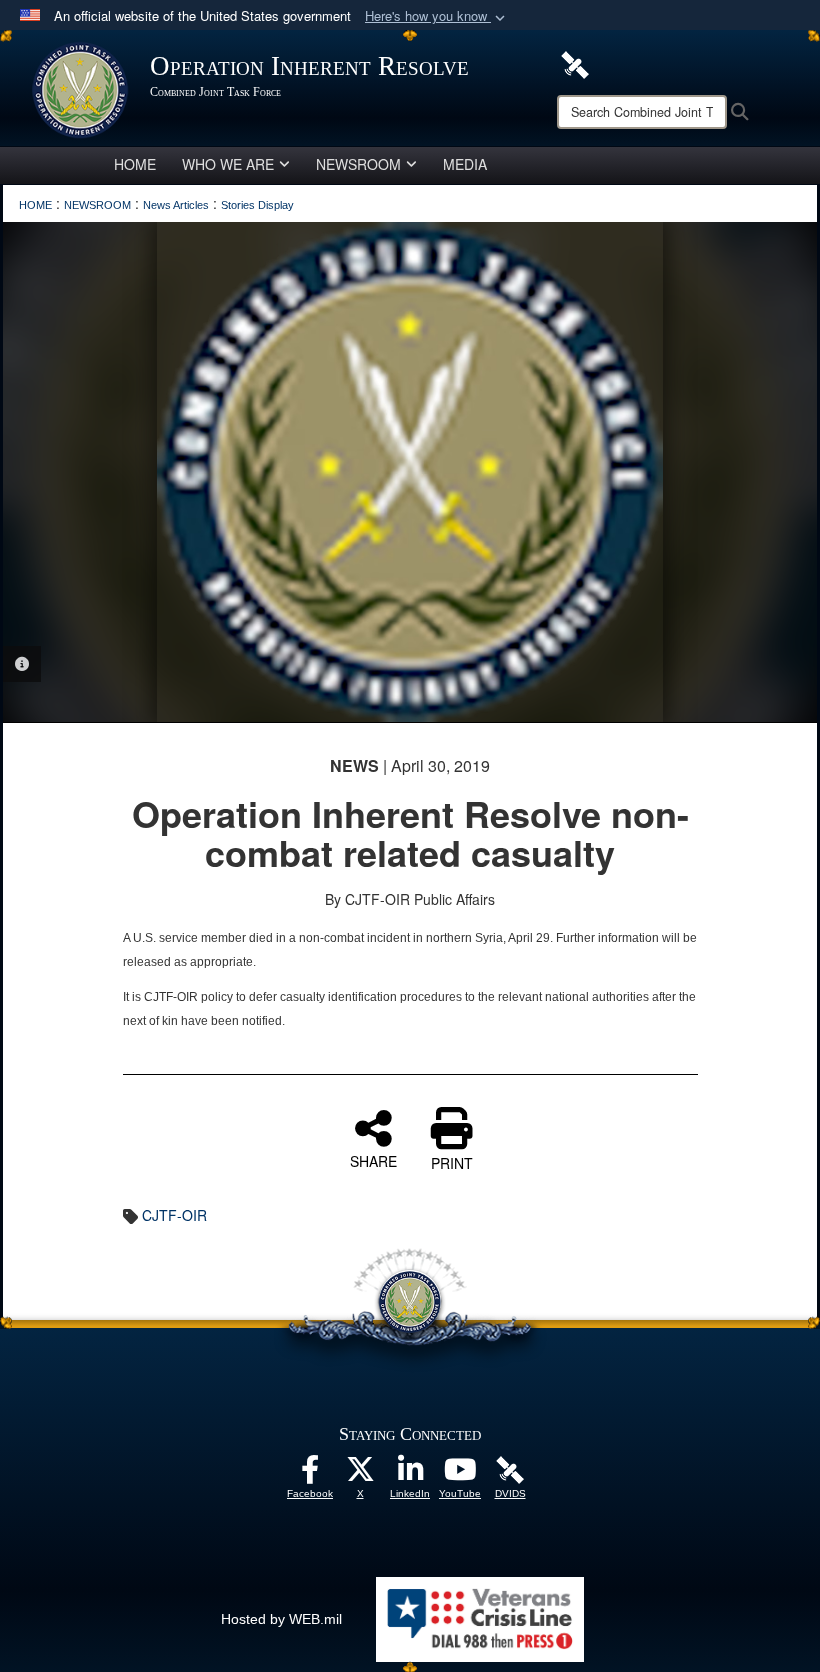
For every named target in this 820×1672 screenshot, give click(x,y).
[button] (437, 16)
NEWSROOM (358, 164)
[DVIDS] (575, 63)
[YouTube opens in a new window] (460, 1475)
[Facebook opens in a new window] (310, 1475)
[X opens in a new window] (360, 1475)
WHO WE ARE (228, 164)
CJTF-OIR (174, 1215)
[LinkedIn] (410, 1475)
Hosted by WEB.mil (281, 1619)
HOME (135, 164)
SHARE (373, 1160)
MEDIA (465, 164)
